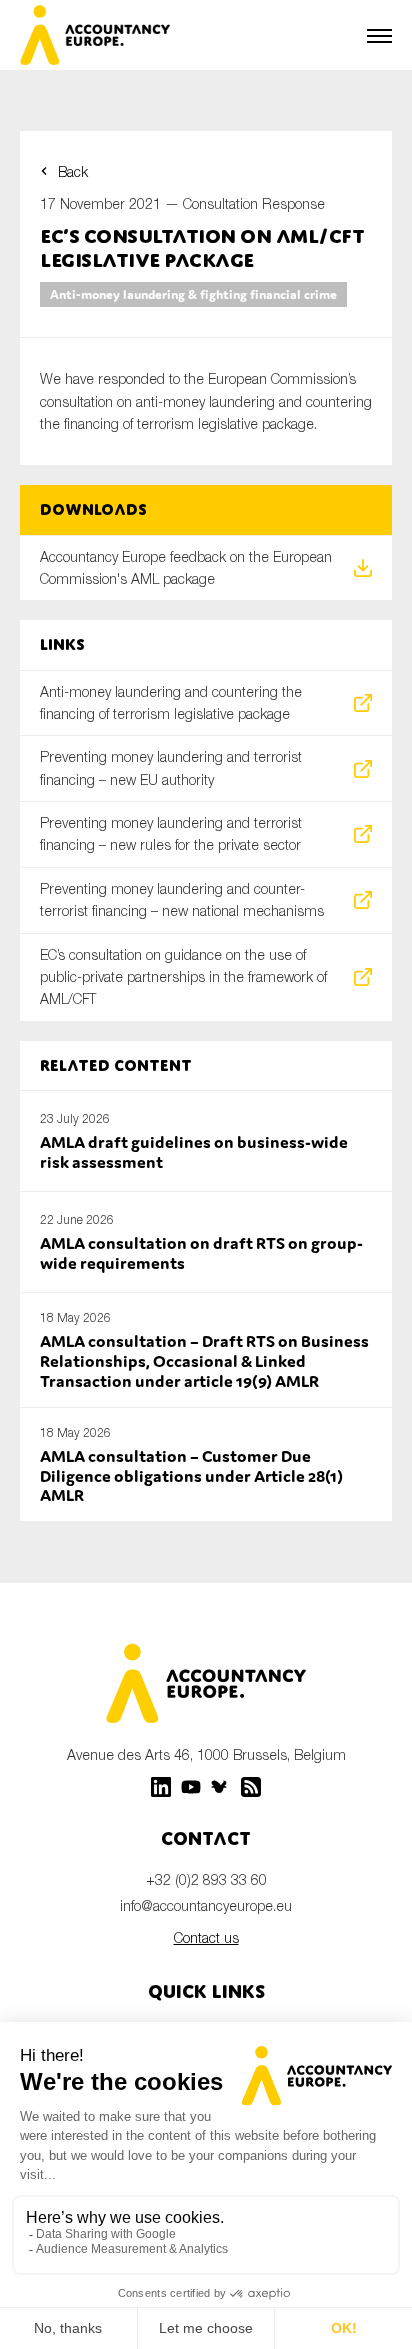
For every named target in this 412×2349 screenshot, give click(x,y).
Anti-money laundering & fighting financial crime (193, 294)
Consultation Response (254, 203)
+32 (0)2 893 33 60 (206, 1879)
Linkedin (161, 1787)
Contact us (206, 1937)
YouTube (191, 1787)
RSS (251, 1787)
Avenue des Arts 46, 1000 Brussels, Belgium (206, 1754)
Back (73, 171)
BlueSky (221, 1787)
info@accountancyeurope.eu (206, 1905)
